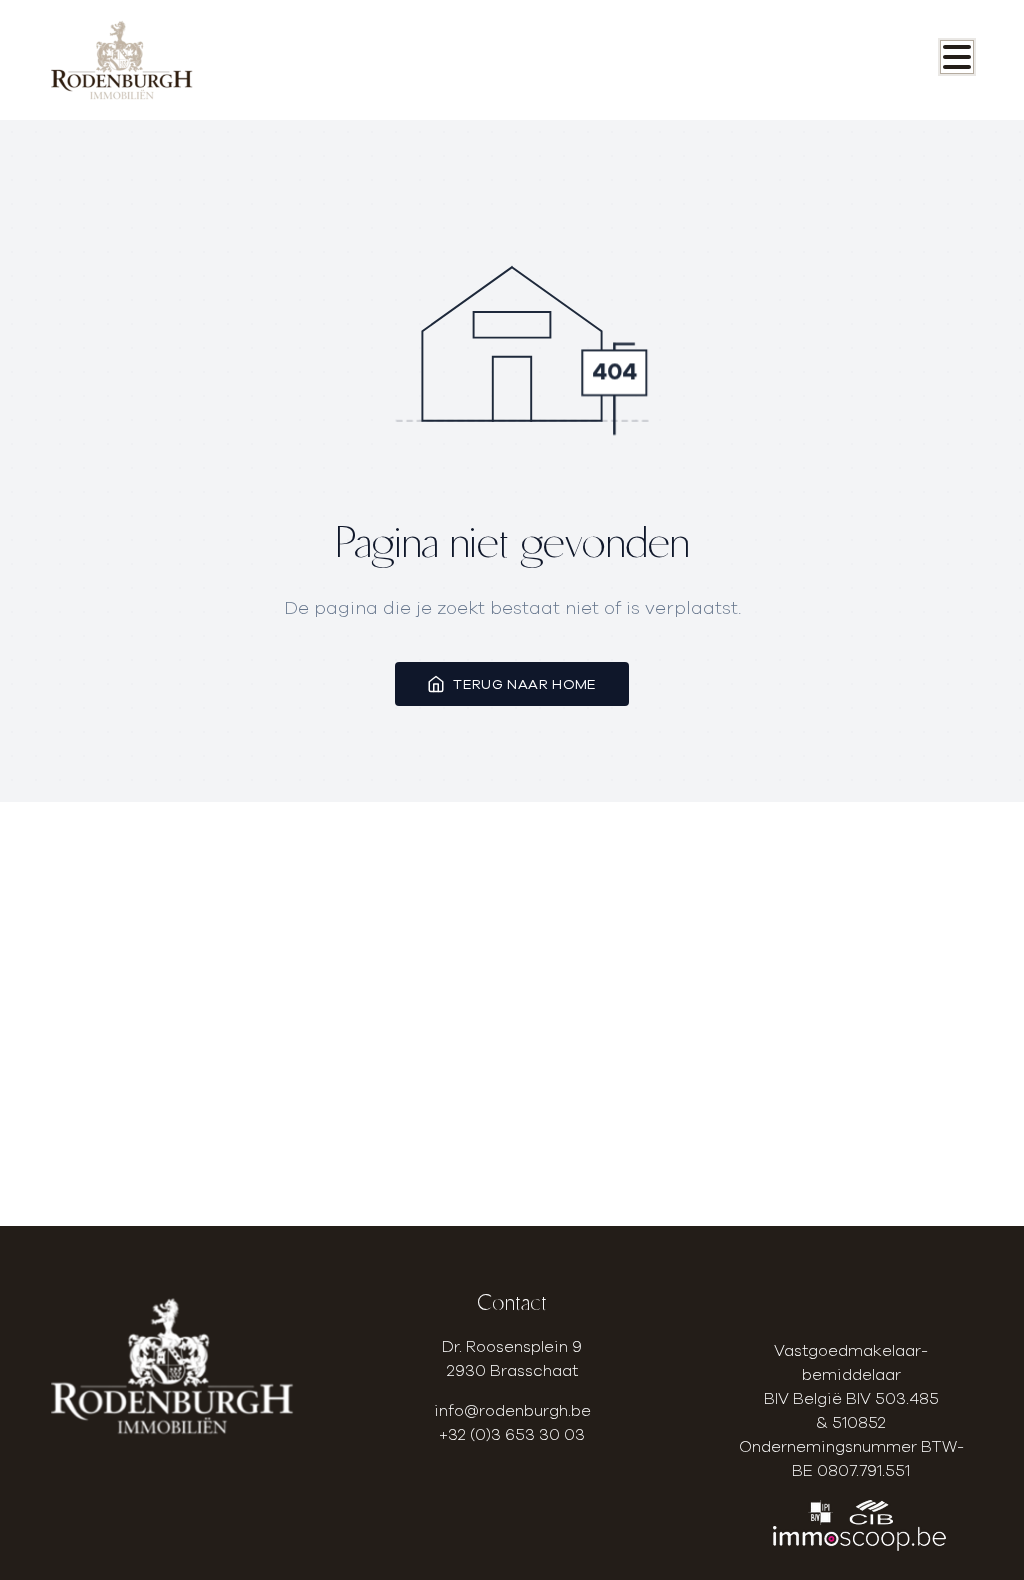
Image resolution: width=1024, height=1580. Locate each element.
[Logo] (147, 60)
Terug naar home (524, 684)
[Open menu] (957, 57)
